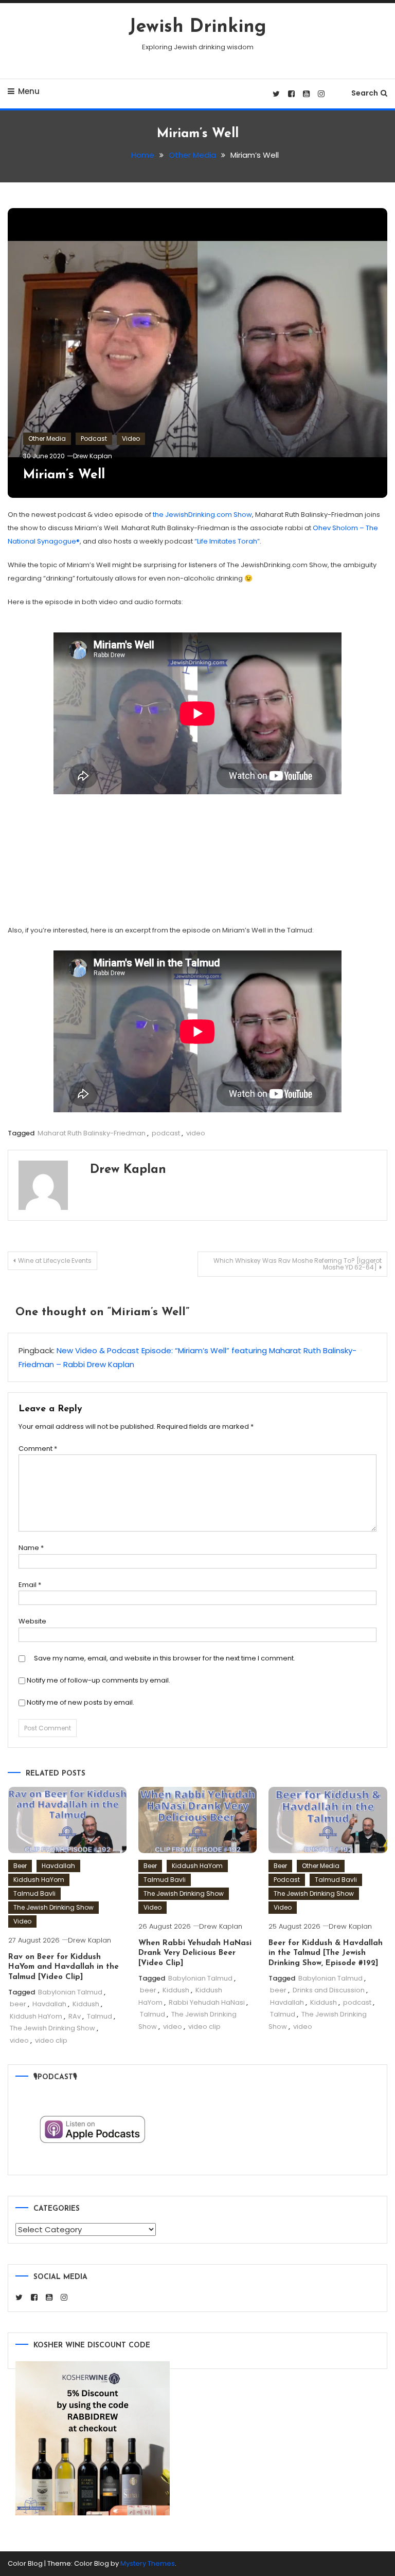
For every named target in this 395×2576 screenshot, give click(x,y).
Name (31, 1548)
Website (32, 1621)
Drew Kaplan (93, 456)
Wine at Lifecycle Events (55, 1261)
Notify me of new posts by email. (80, 1702)
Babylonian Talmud (70, 1992)
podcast (166, 1133)
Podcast (94, 438)
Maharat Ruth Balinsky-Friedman (92, 1133)
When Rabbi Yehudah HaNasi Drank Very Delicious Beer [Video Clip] (195, 1953)
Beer (20, 1866)
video (196, 1133)
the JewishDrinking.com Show (202, 515)
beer (18, 2004)
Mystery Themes (148, 2563)
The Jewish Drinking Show (53, 1907)
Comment (38, 1449)
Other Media (47, 438)
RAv (75, 2016)
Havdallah (58, 1866)
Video (131, 438)
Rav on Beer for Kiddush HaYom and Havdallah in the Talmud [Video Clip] (64, 1967)
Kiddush (86, 2004)
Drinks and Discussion (329, 1990)
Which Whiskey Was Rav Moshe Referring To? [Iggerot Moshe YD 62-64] (298, 1264)
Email (30, 1585)
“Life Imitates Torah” (227, 541)
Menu (29, 91)
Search (365, 93)
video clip (51, 2040)
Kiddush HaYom (39, 1880)
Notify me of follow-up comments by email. (98, 1680)
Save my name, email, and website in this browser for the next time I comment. (165, 1658)
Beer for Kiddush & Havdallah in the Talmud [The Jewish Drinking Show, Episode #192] (326, 1953)
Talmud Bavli (34, 1893)
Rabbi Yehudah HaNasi (207, 2002)
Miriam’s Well (64, 475)
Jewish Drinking (197, 27)
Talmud (100, 2016)
